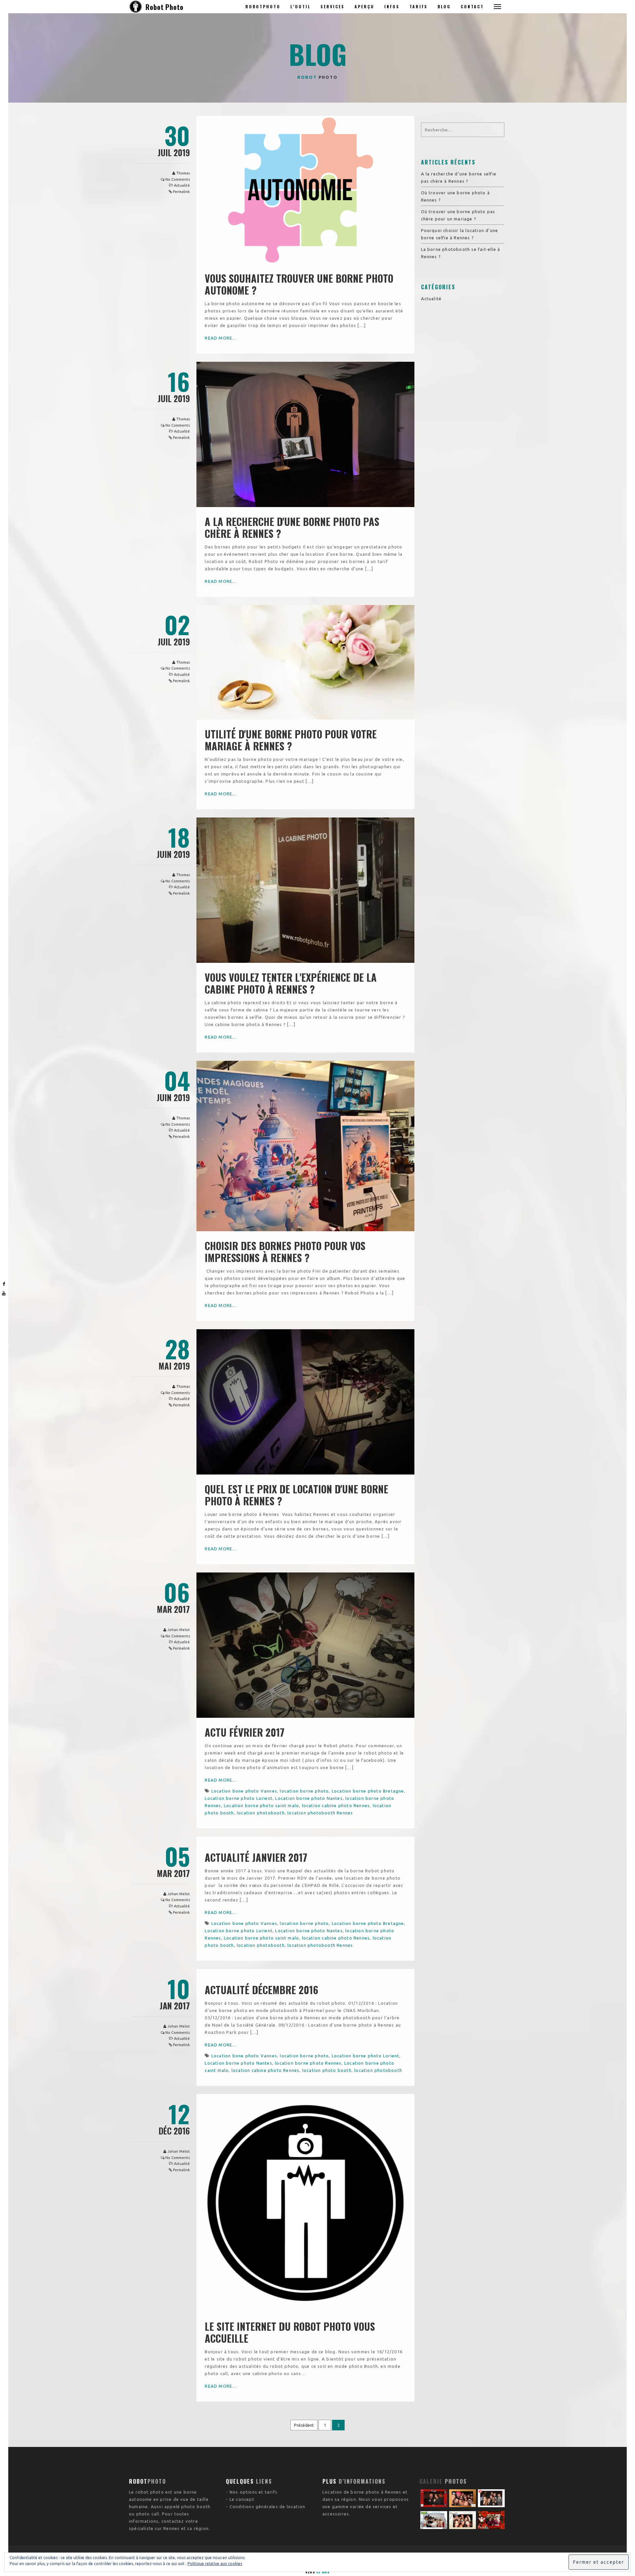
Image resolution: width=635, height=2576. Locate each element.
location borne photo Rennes (308, 2063)
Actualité (182, 185)
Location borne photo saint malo (261, 1805)
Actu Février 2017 (245, 1732)
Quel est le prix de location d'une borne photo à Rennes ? (296, 1495)
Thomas (183, 173)
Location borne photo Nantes (309, 1798)
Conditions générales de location (267, 2506)
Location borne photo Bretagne (368, 1791)
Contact (472, 6)
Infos (392, 6)
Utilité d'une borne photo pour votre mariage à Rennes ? (291, 740)
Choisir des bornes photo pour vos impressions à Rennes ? (285, 1252)
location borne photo (304, 1791)
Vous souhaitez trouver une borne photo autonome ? (299, 284)
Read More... (220, 338)
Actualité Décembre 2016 (261, 1990)
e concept (243, 2499)
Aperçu (364, 6)
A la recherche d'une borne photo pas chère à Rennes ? (292, 527)
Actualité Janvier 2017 (256, 1857)
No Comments (178, 179)
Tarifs (419, 6)
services (333, 6)
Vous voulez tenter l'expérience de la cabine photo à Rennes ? (291, 983)
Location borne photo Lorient (239, 1798)
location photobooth (261, 1813)
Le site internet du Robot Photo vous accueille (290, 2332)
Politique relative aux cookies (215, 2564)
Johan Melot (179, 1630)
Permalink (181, 192)
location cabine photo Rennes (336, 1805)
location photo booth (327, 2070)
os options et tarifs (255, 2492)
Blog (444, 6)
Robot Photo (165, 7)
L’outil (300, 6)
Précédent (304, 2425)
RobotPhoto (263, 6)
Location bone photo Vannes (244, 1791)
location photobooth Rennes (320, 1813)
